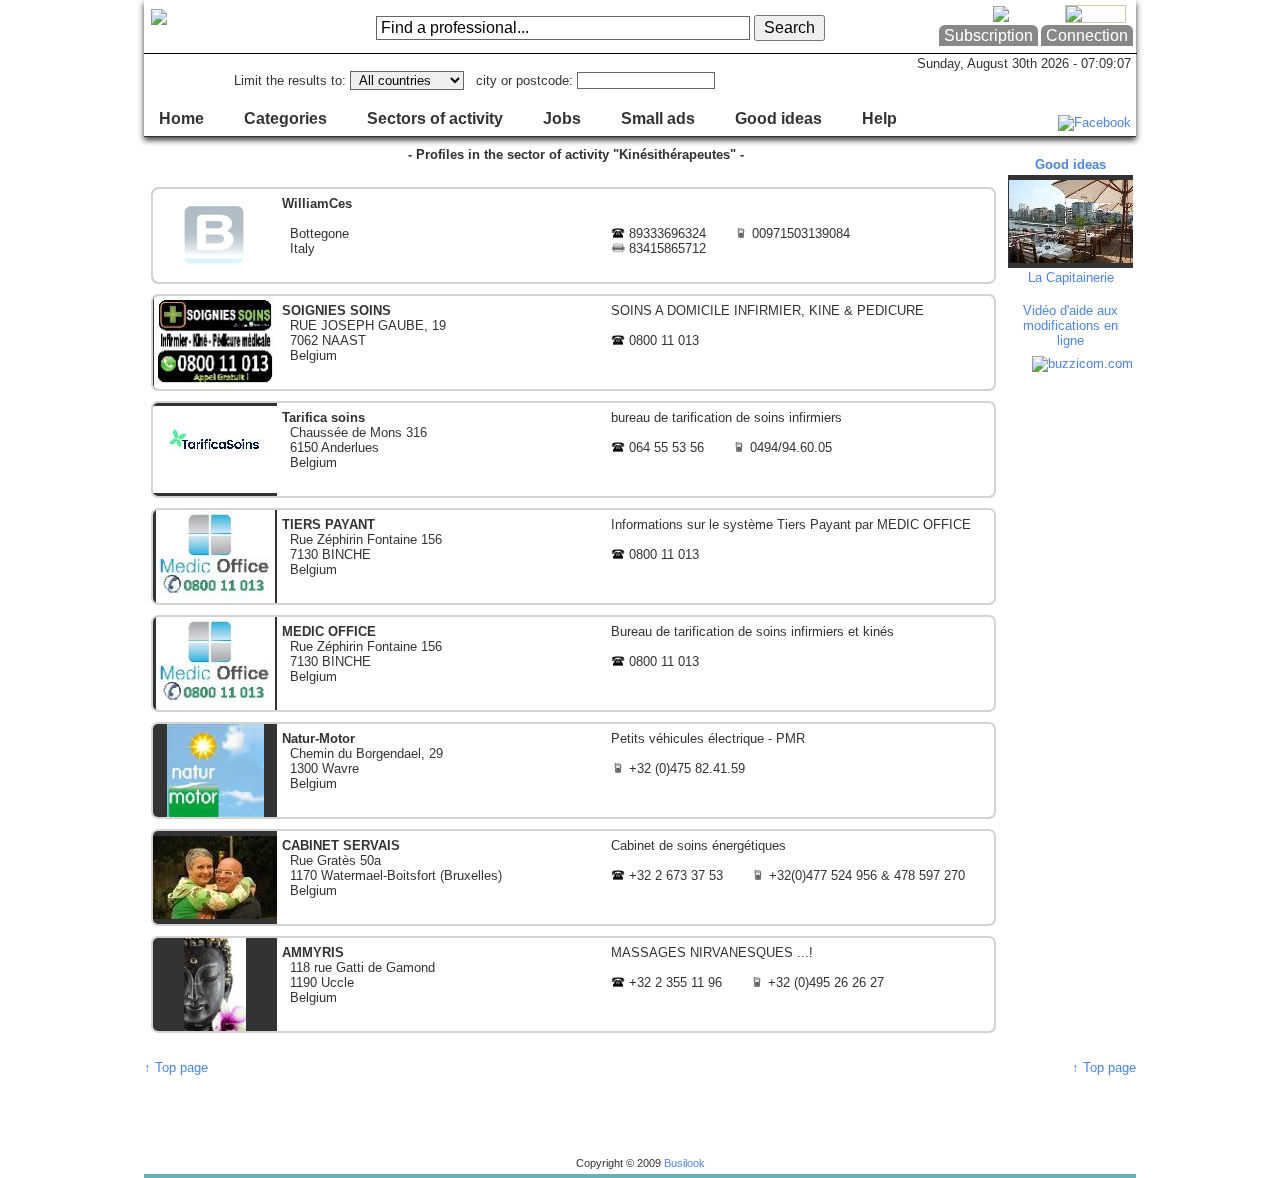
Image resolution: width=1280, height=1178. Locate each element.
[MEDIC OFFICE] (573, 663)
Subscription (988, 35)
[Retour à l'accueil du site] (224, 27)
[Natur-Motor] (573, 770)
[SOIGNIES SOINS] (573, 342)
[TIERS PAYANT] (573, 556)
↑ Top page (176, 1067)
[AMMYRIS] (573, 984)
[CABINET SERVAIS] (573, 877)
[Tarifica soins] (573, 449)
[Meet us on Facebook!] (1094, 122)
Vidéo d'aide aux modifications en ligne (1070, 325)
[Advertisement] (1073, 680)
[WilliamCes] (573, 235)
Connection (1087, 35)
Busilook (684, 1163)
